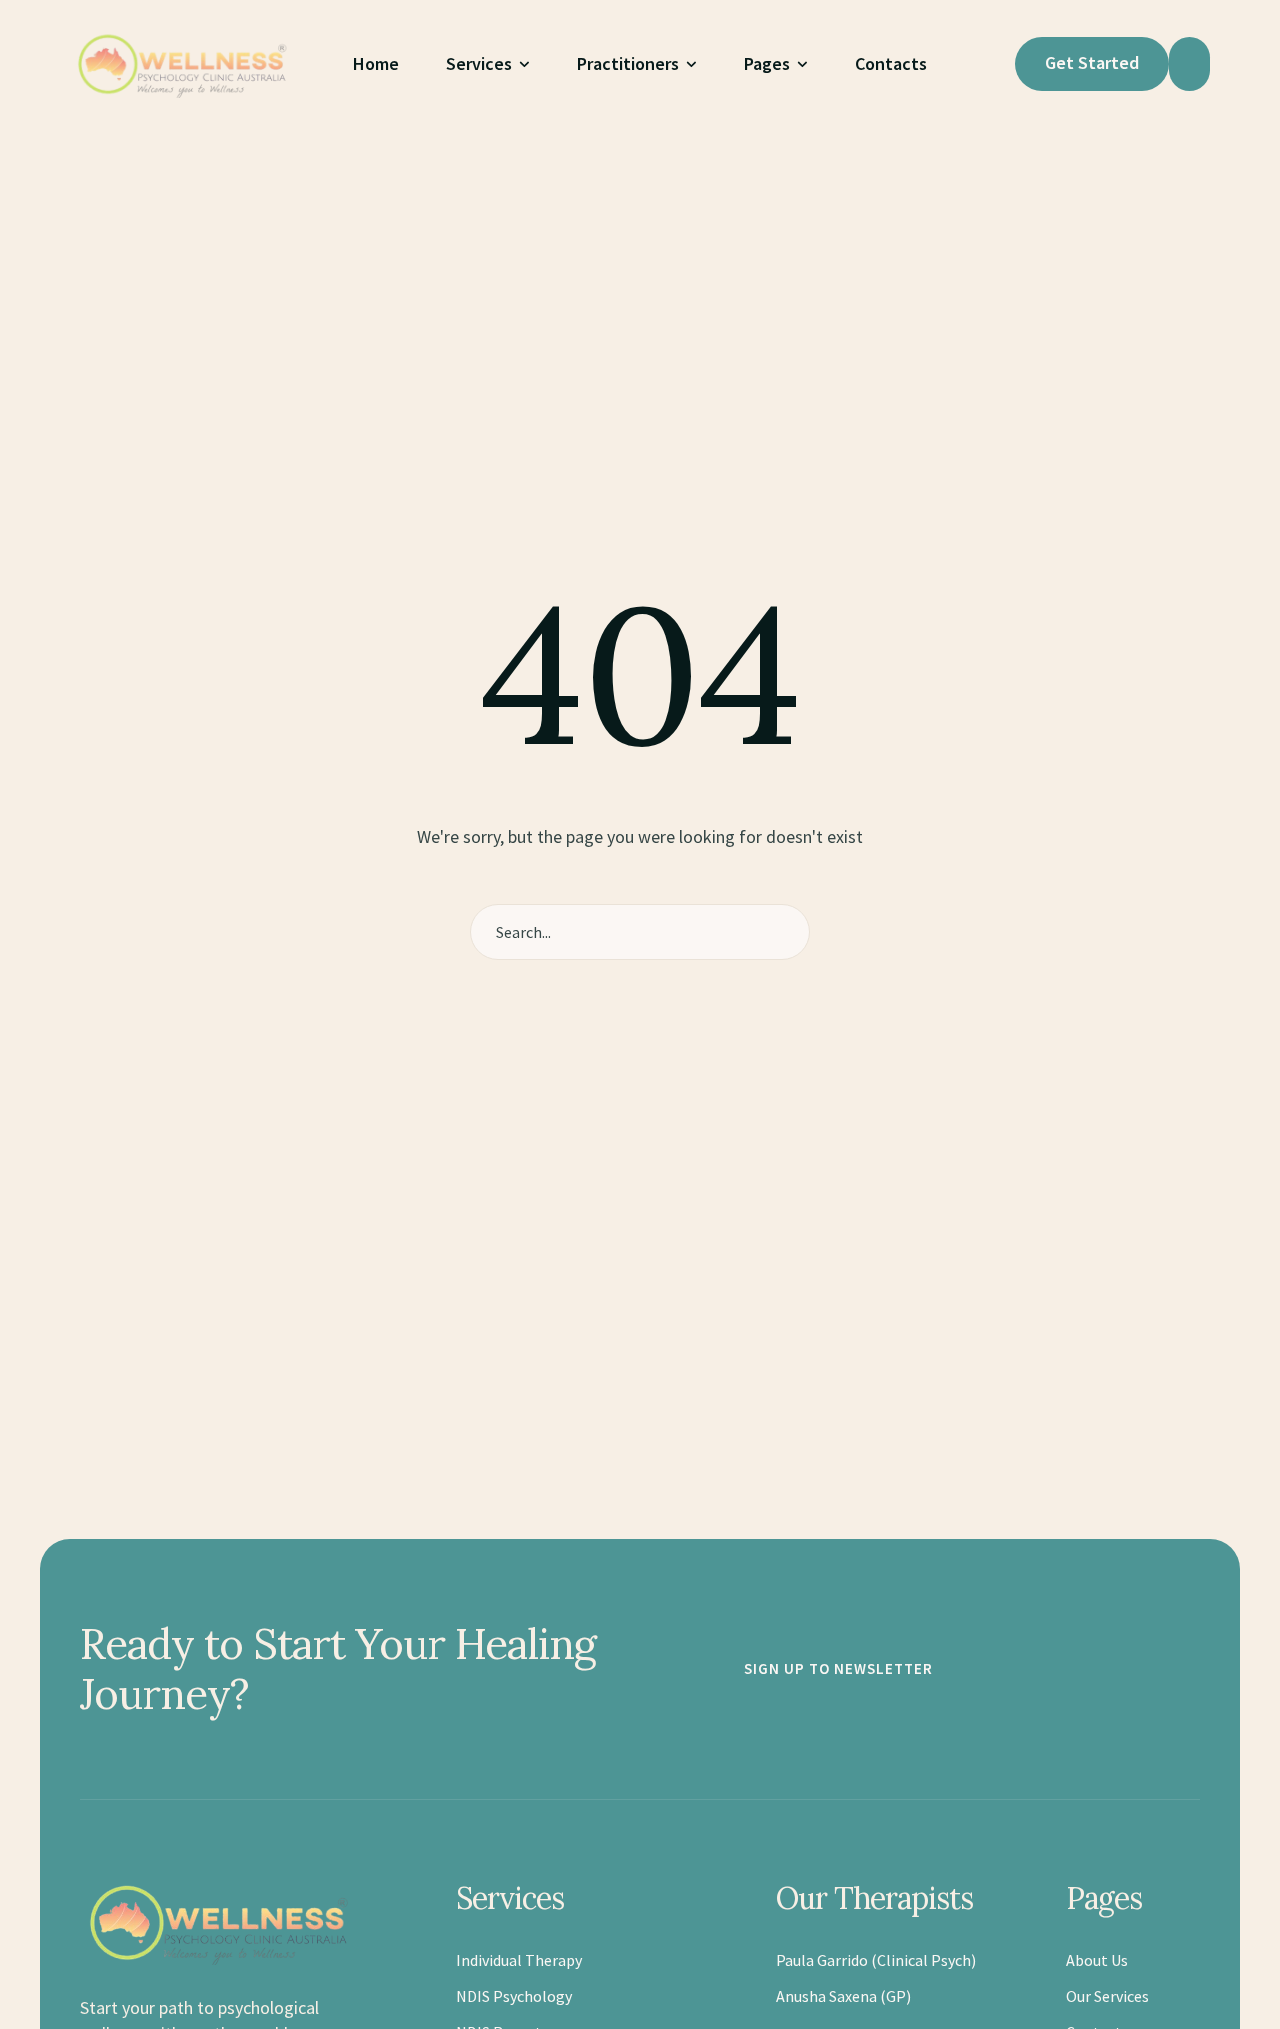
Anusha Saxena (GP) (843, 1996)
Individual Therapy (519, 1960)
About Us (1097, 1960)
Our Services (1107, 1996)
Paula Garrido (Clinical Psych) (876, 1960)
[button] (524, 64)
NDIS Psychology (514, 1996)
